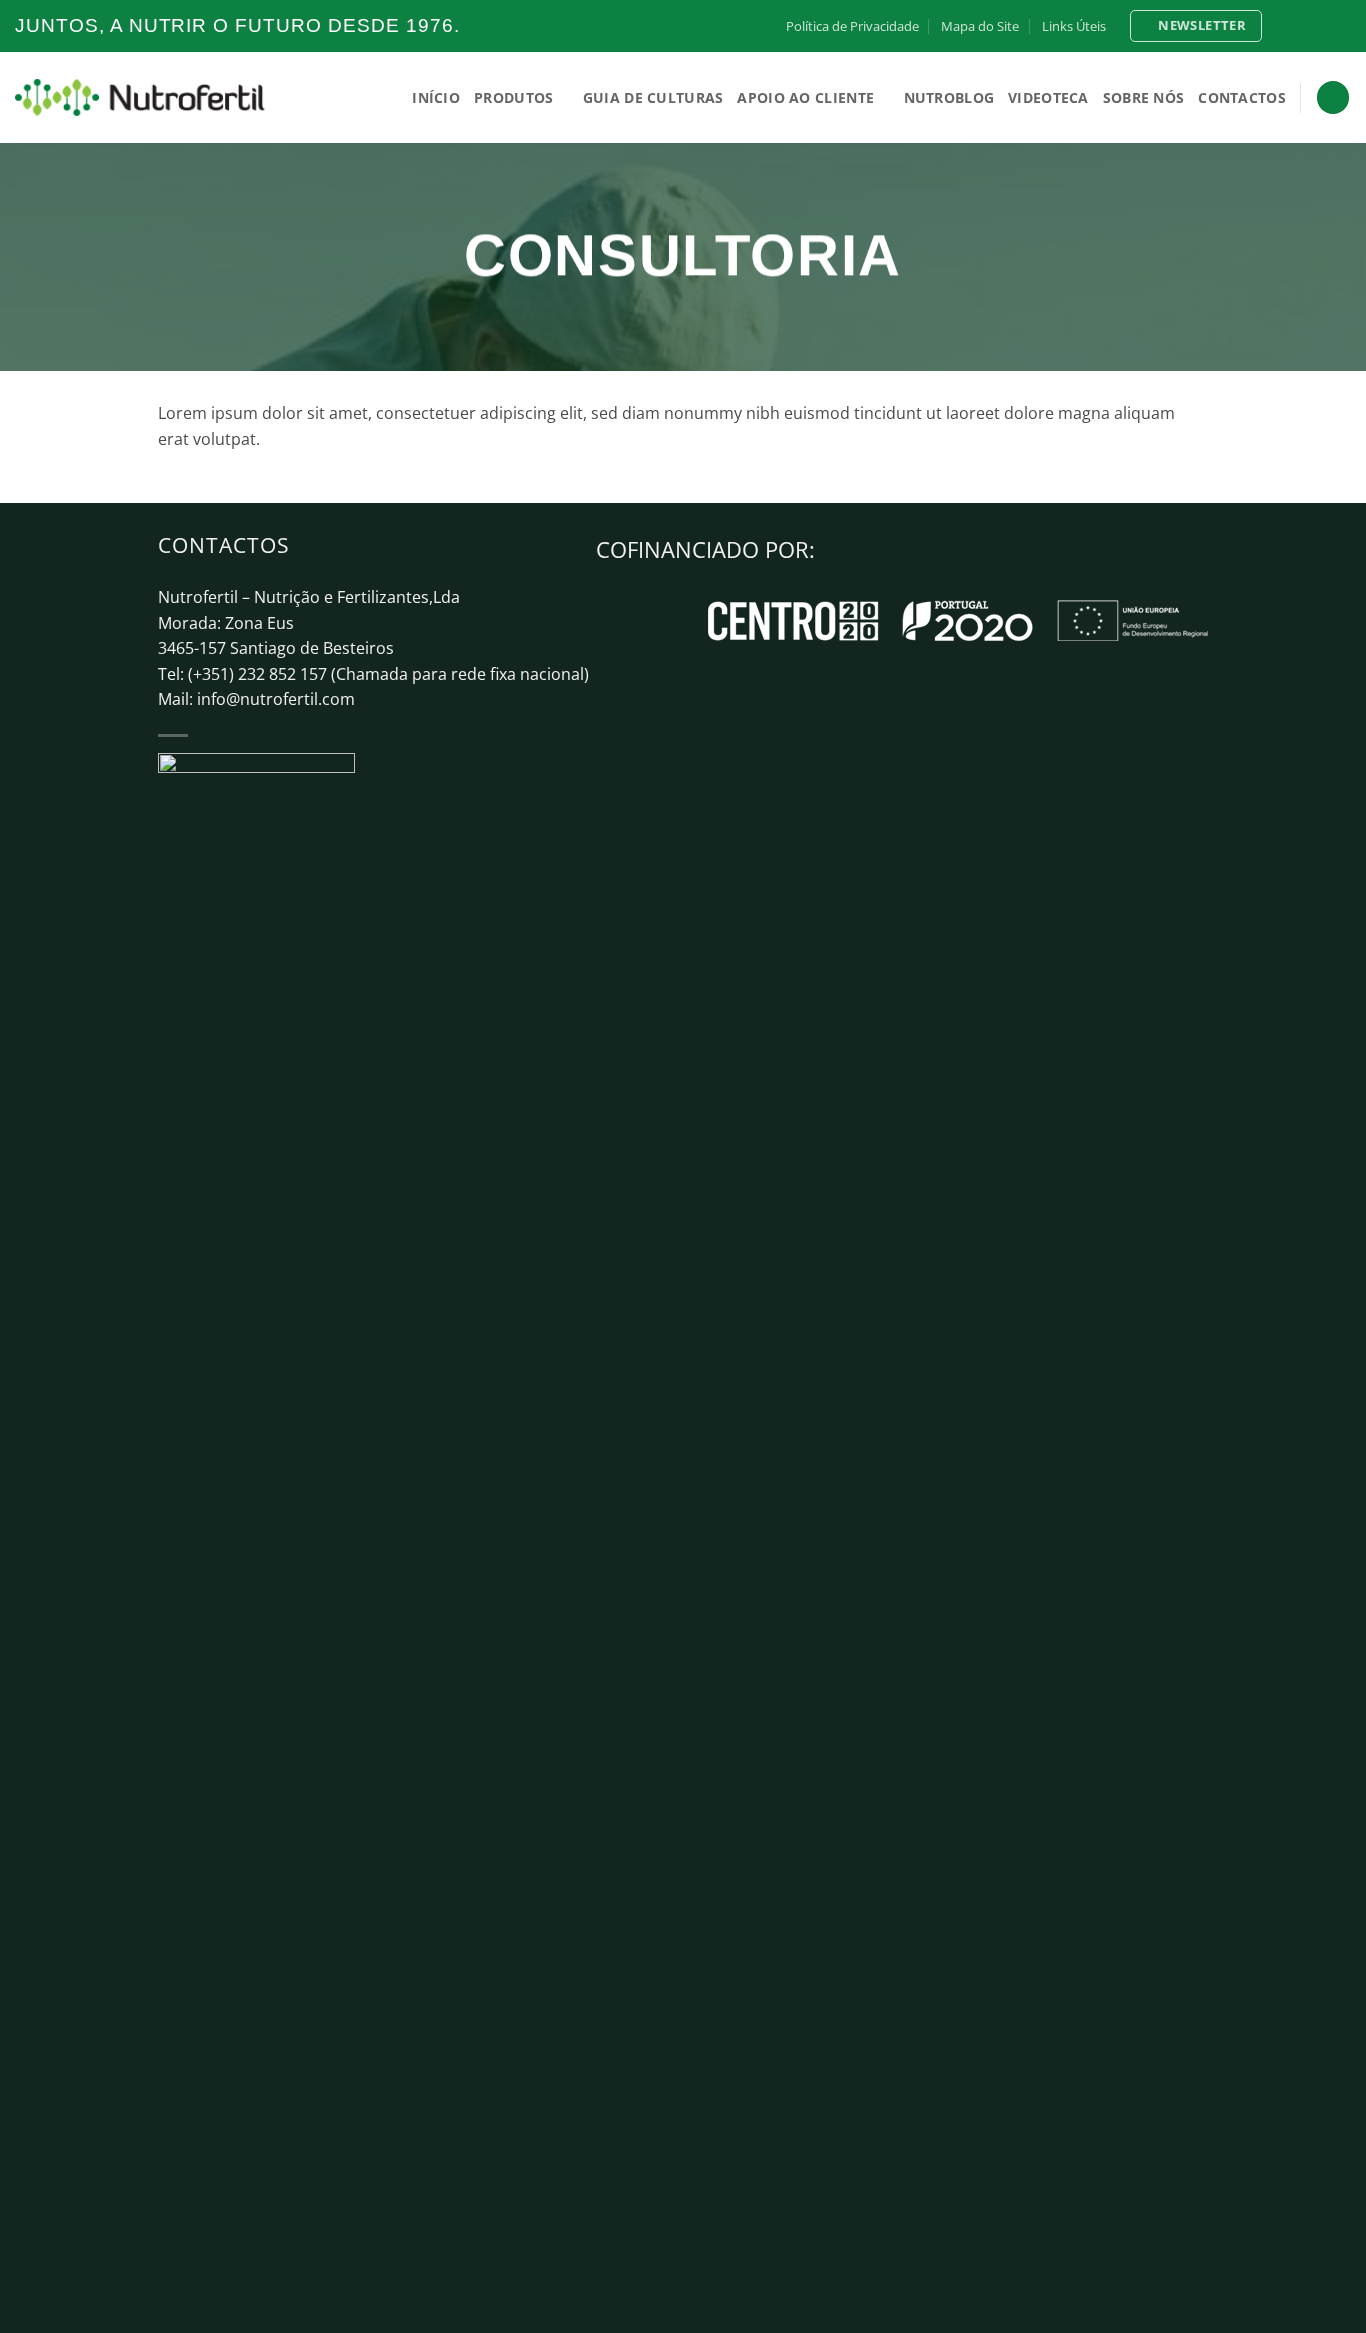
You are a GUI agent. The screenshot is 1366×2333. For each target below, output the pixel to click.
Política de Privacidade (852, 26)
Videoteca (1048, 97)
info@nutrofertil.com (276, 699)
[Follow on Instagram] (1303, 26)
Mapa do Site (980, 26)
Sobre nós (1144, 97)
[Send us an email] (1341, 26)
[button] (1196, 26)
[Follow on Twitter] (1322, 26)
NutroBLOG (949, 97)
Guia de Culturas (653, 97)
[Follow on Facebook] (1284, 26)
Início (436, 97)
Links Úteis (1074, 26)
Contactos (1242, 97)
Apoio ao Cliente (805, 97)
